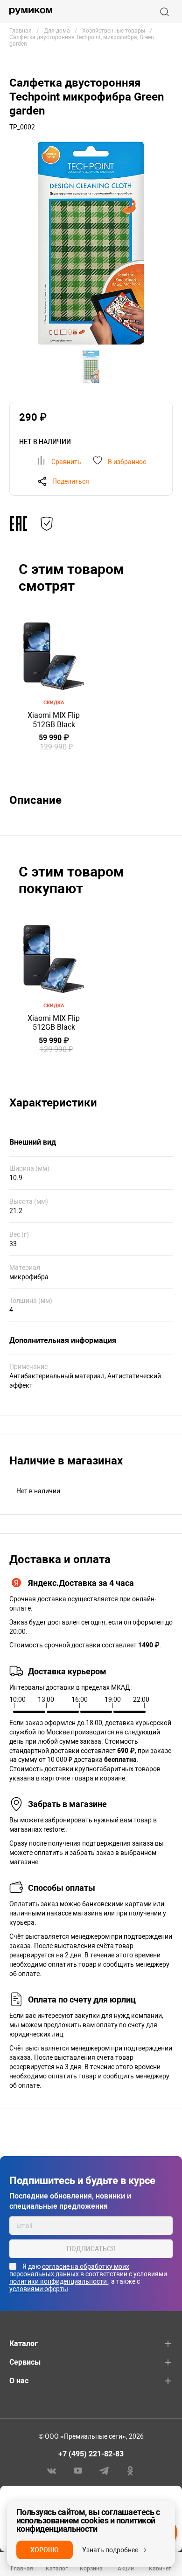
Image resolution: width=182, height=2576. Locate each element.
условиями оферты (39, 2289)
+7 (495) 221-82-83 (91, 2454)
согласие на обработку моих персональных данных (69, 2270)
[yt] (78, 2470)
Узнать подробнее (110, 2550)
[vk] (52, 2470)
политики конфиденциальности (59, 2281)
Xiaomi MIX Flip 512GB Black (54, 720)
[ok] (130, 2470)
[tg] (104, 2470)
